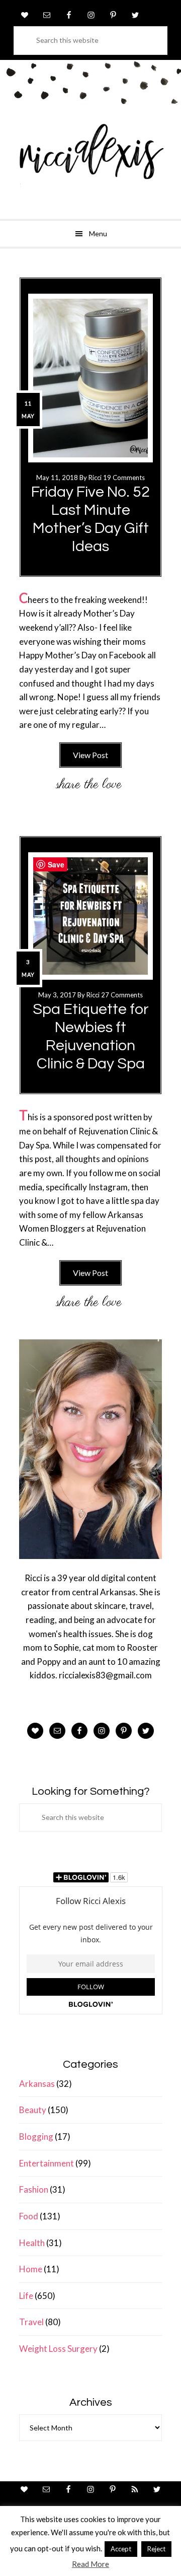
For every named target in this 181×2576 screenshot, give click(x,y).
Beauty (33, 2110)
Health (32, 2243)
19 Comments (124, 478)
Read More (90, 2564)
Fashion (34, 2189)
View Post (90, 755)
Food (29, 2216)
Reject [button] (156, 2549)
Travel (31, 2322)
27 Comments (122, 995)
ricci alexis (90, 159)
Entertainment (47, 2163)
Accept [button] (121, 2549)
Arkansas (37, 2084)
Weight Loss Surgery (58, 2349)
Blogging (36, 2137)
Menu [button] (98, 233)
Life (26, 2296)
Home (31, 2269)
